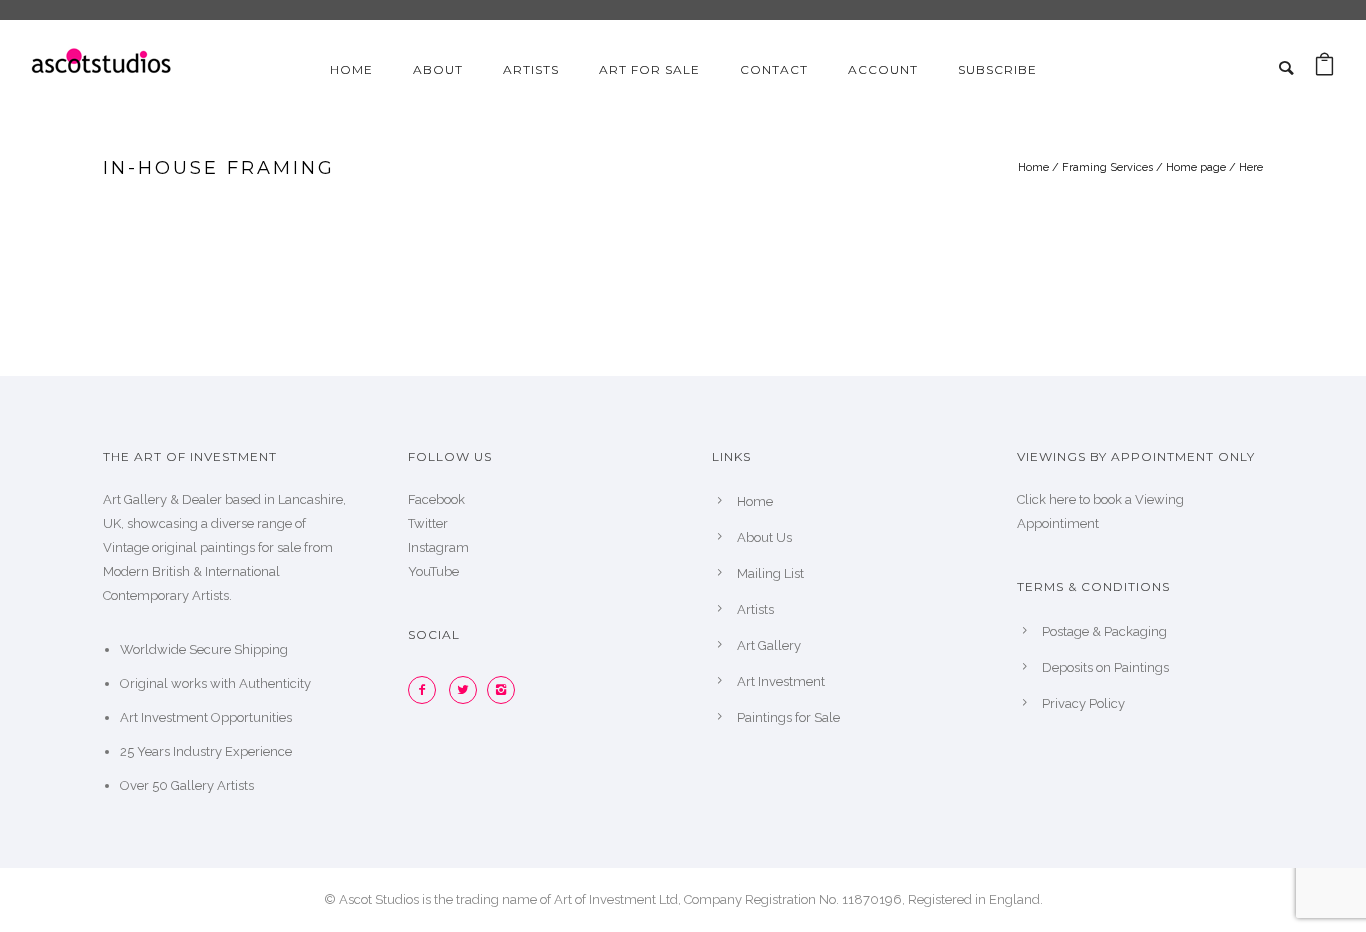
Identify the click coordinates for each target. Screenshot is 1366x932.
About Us (764, 537)
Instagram (438, 547)
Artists (531, 69)
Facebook (436, 499)
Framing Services (1107, 167)
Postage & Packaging (1104, 631)
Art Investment (781, 681)
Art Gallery (769, 645)
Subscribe (997, 69)
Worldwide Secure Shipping (204, 649)
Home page (1196, 167)
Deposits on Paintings (1105, 667)
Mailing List (770, 573)
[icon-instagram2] (506, 690)
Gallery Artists (212, 785)
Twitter (428, 523)
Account (883, 69)
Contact (774, 69)
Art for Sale (649, 69)
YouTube (433, 571)
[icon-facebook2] (427, 690)
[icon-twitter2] (468, 690)
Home (351, 69)
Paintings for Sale (788, 717)
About (438, 69)
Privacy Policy (1083, 703)
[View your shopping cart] (1324, 69)
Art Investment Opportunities (206, 717)
